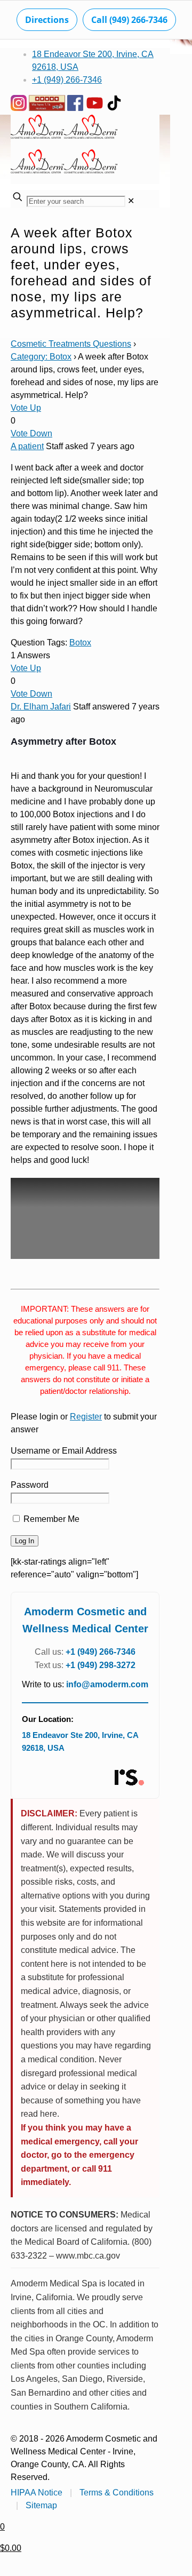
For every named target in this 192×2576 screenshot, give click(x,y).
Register (86, 1417)
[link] (131, 201)
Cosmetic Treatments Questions (71, 344)
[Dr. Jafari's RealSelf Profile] (129, 1778)
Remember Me (50, 1519)
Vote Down (31, 433)
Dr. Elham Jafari (41, 707)
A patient (27, 446)
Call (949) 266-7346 (129, 20)
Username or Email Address (64, 1451)
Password (30, 1485)
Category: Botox (41, 357)
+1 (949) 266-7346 (67, 80)
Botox (80, 643)
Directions (47, 20)
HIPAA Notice (37, 2493)
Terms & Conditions (117, 2493)
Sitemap (41, 2505)
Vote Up (26, 408)
